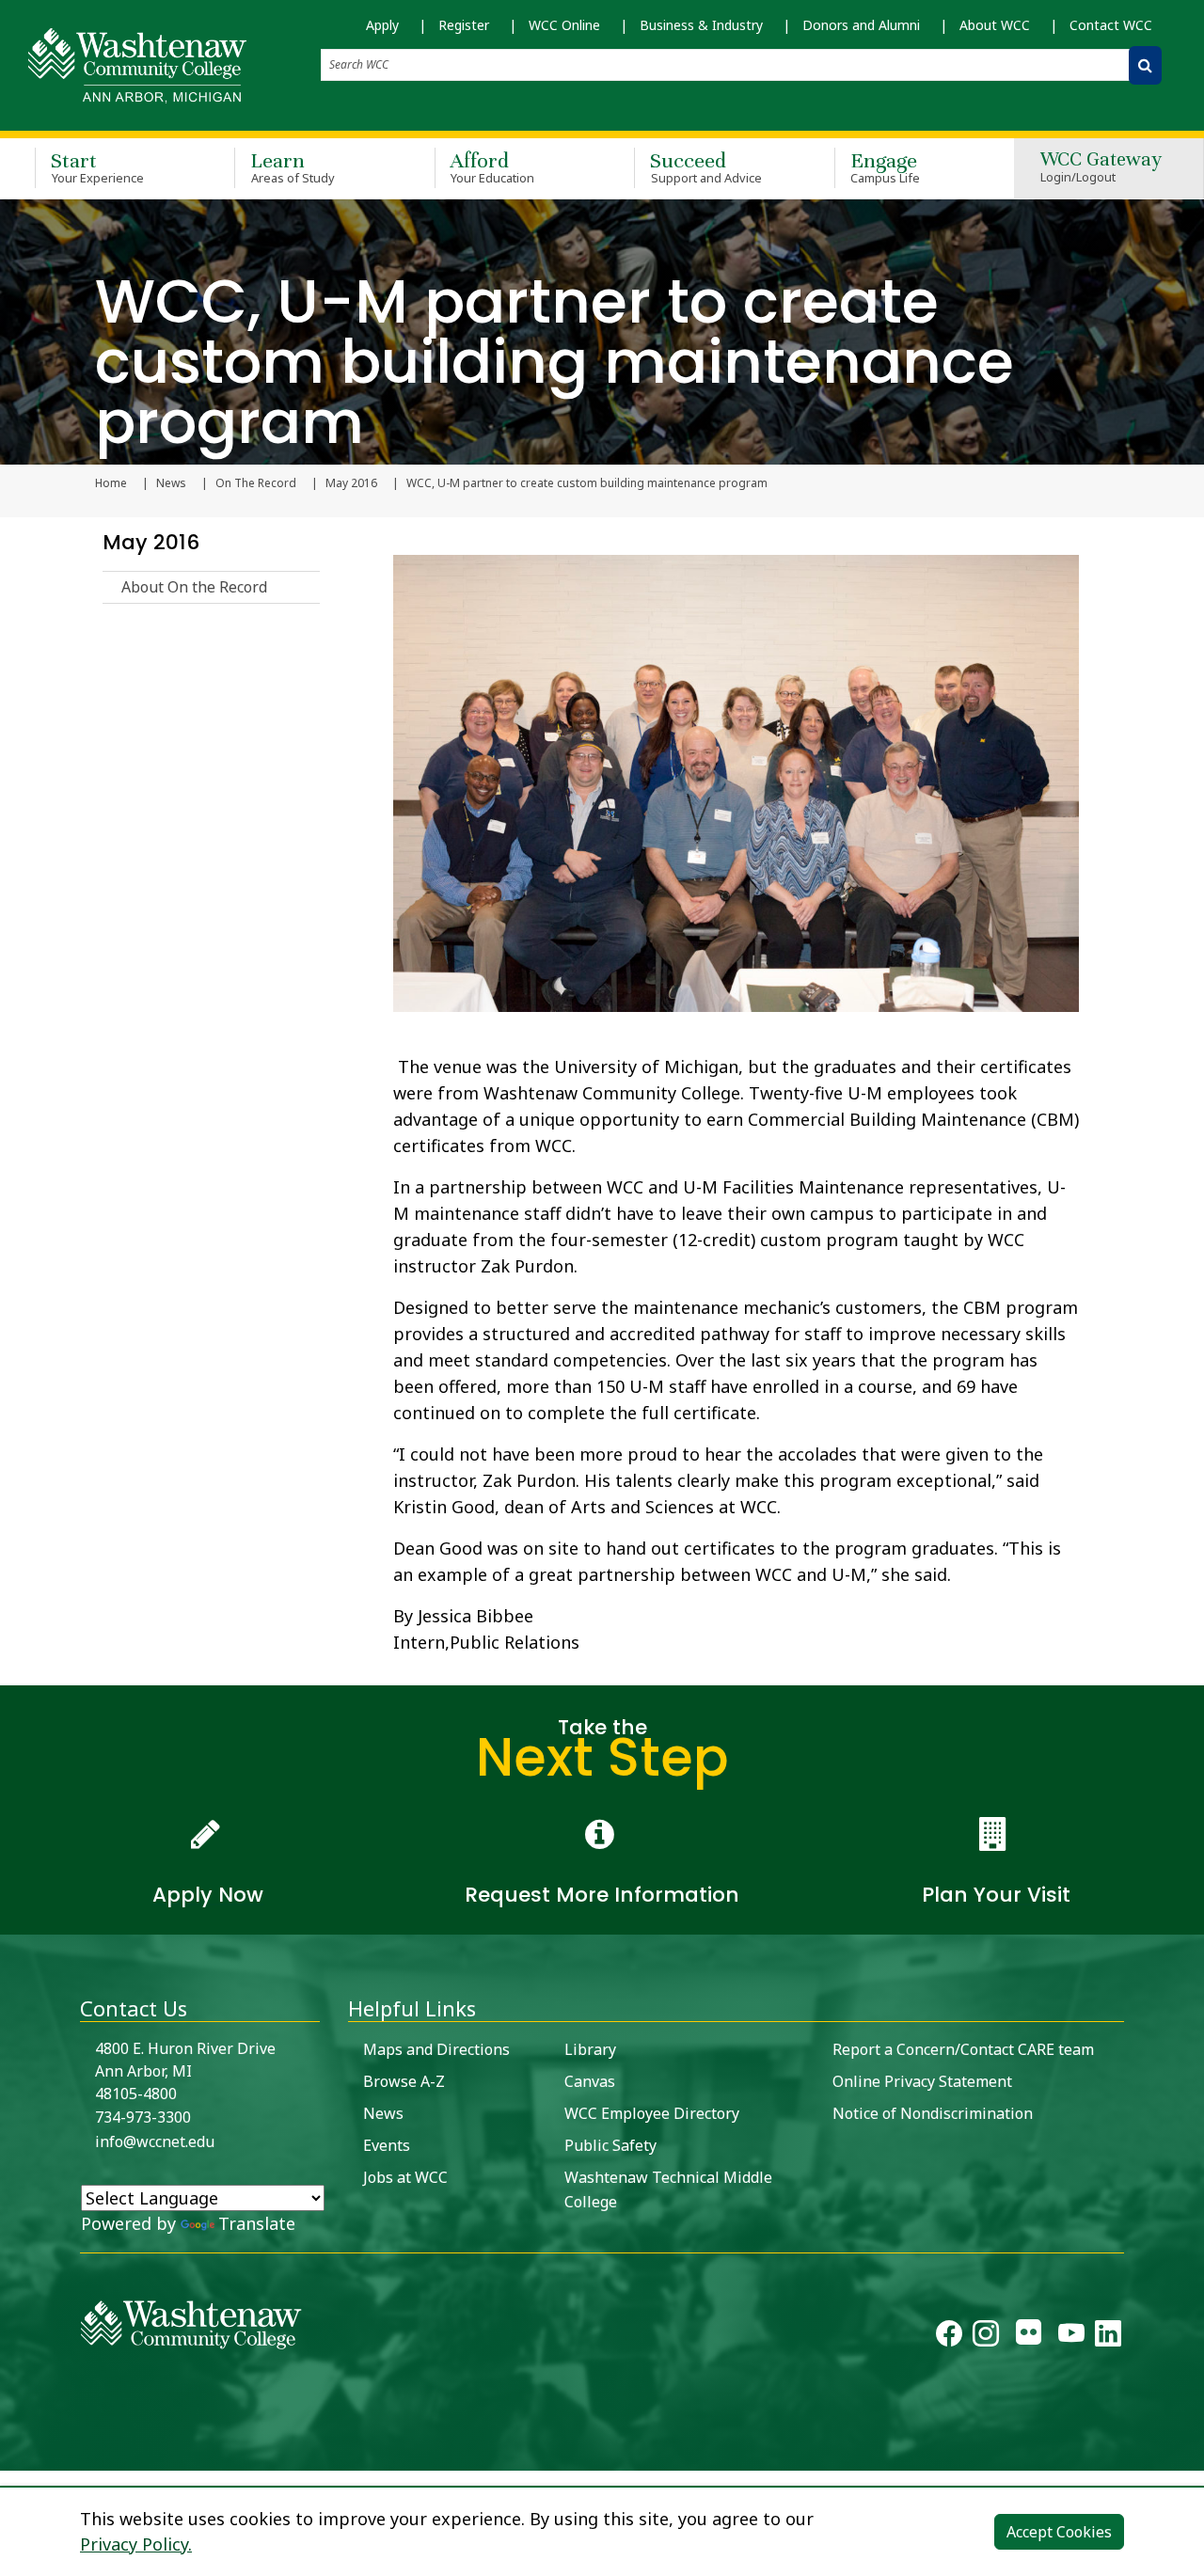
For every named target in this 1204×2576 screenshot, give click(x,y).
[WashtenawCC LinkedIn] (1108, 2337)
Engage (886, 167)
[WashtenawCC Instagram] (986, 2337)
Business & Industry (701, 25)
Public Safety (610, 2145)
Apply (382, 25)
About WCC (995, 25)
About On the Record (194, 587)
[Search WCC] (1145, 65)
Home (111, 483)
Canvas (590, 2081)
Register (464, 25)
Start (97, 167)
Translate (257, 2223)
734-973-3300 (143, 2117)
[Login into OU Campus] (12, 2454)
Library (590, 2049)
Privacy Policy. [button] (136, 2544)
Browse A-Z (404, 2081)
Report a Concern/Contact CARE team (963, 2049)
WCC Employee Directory (652, 2113)
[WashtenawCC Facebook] (949, 2337)
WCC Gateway (1101, 168)
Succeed (706, 167)
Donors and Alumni (861, 25)
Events (387, 2145)
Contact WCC (1111, 25)
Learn (293, 167)
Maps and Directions (436, 2049)
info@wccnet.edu (155, 2141)
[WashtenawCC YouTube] (1071, 2337)
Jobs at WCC (405, 2177)
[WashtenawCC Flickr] (1029, 2337)
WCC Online (564, 25)
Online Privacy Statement (922, 2081)
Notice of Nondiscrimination (933, 2113)
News (171, 483)
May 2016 (351, 483)
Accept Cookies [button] (1059, 2532)
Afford (493, 167)
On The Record (256, 483)
